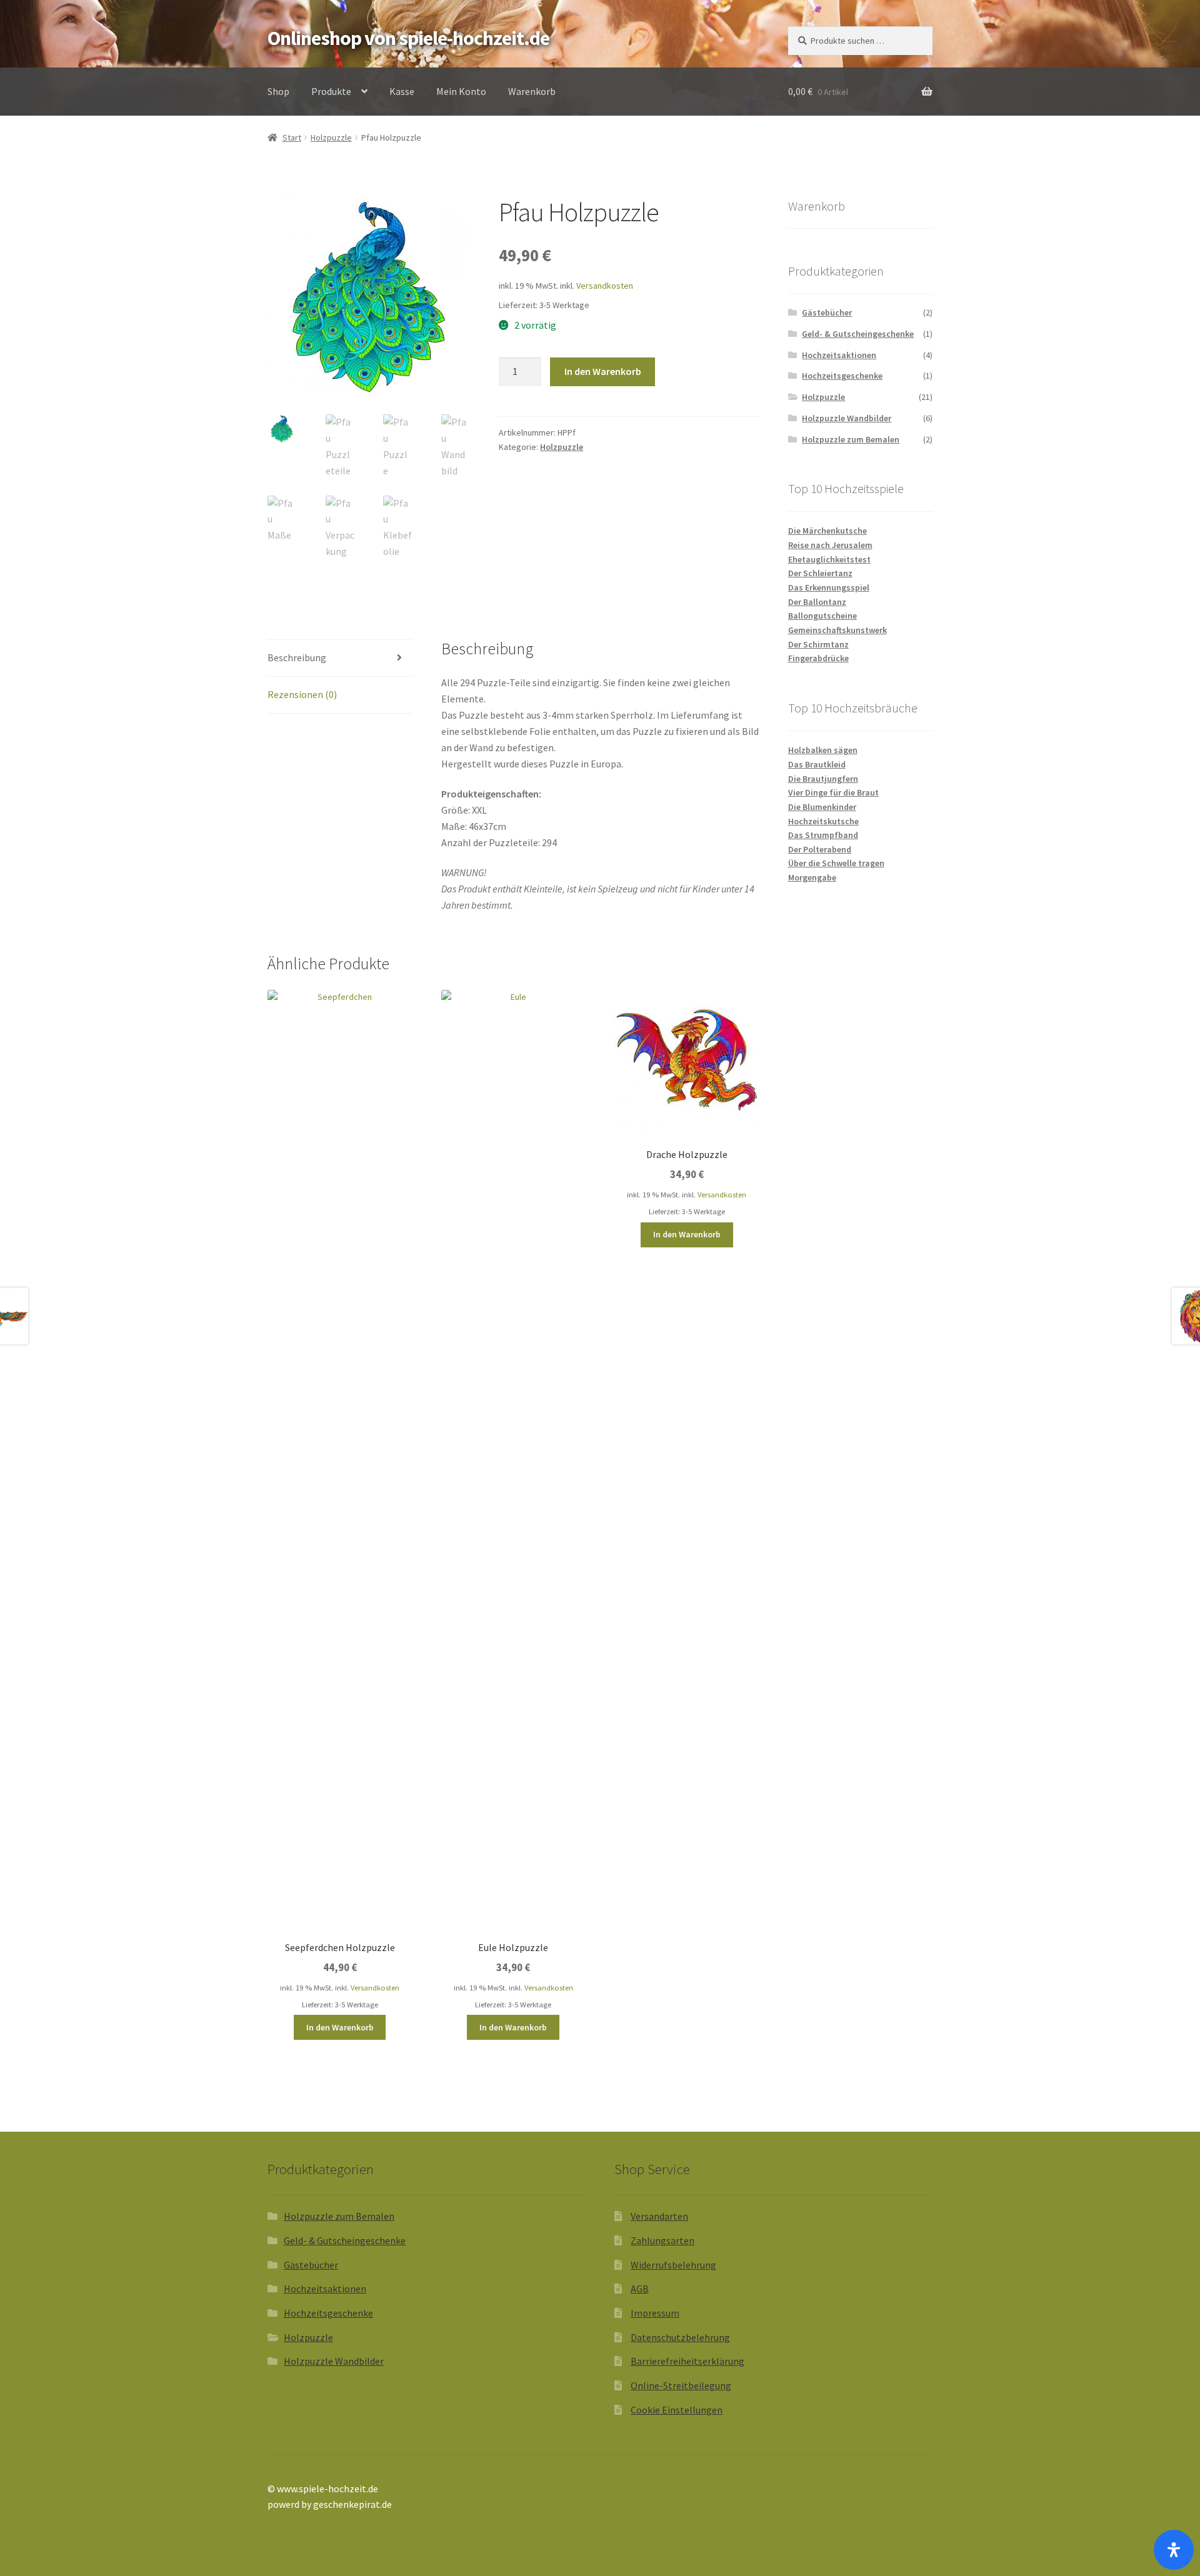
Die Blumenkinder (822, 807)
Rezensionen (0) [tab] (302, 694)
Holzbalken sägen (823, 750)
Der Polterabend (820, 849)
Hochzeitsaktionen (839, 355)
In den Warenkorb (603, 371)
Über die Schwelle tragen (836, 863)
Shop (278, 91)
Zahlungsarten (662, 2240)
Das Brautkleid (817, 764)
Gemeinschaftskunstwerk (837, 630)
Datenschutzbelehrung (680, 2337)
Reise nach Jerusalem (830, 545)
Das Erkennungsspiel (829, 587)
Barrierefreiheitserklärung (687, 2361)
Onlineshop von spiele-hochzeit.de (408, 38)
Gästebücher (827, 312)
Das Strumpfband (823, 835)
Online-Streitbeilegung (681, 2385)
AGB (640, 2289)
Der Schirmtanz (818, 644)
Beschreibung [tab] (297, 657)
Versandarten (659, 2216)
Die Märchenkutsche (827, 531)
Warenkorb (532, 91)
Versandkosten (605, 286)
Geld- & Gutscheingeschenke (858, 334)
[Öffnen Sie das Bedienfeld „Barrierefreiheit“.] (1174, 2550)
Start (292, 137)
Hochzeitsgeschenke (842, 376)
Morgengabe (812, 877)
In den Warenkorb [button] (340, 2027)
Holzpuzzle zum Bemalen (851, 439)
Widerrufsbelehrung (673, 2265)
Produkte (331, 91)
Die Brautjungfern (823, 779)
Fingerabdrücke (818, 658)
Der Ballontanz (817, 602)
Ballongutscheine (822, 616)
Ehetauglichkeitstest (829, 559)
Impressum (655, 2313)
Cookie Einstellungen (677, 2410)
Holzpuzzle (331, 137)
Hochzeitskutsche (823, 821)
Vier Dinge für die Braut (833, 792)
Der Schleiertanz (820, 573)
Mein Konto (461, 91)
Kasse (402, 91)
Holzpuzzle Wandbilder (847, 418)
